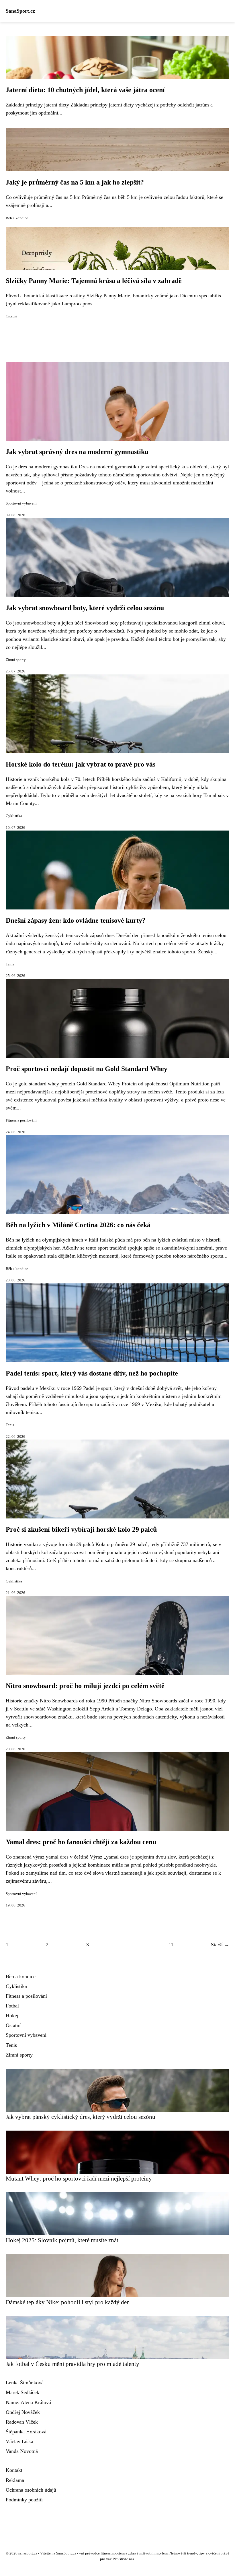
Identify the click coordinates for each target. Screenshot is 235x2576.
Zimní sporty (16, 660)
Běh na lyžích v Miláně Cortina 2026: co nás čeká (78, 1225)
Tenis (10, 964)
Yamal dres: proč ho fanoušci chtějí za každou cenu (81, 1842)
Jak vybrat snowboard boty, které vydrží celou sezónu (85, 608)
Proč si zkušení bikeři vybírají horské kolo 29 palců (81, 1529)
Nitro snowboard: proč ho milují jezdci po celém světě (85, 1686)
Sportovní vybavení (21, 503)
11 (171, 1945)
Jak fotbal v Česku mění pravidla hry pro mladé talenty (73, 2364)
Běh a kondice (17, 218)
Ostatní (11, 316)
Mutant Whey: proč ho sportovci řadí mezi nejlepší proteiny (79, 2178)
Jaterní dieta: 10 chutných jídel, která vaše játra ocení (85, 90)
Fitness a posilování (21, 1120)
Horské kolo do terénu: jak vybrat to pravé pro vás (81, 764)
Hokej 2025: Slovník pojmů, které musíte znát (62, 2240)
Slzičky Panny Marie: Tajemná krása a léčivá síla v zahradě (94, 281)
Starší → (220, 1945)
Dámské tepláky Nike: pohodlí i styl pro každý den (68, 2302)
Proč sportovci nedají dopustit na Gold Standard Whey (87, 1069)
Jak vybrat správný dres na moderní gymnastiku (77, 452)
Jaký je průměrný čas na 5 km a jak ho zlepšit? (75, 182)
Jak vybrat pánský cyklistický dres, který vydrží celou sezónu (81, 2117)
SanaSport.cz (20, 11)
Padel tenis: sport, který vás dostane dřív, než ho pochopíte (92, 1373)
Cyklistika (14, 816)
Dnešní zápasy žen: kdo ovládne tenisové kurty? (76, 920)
